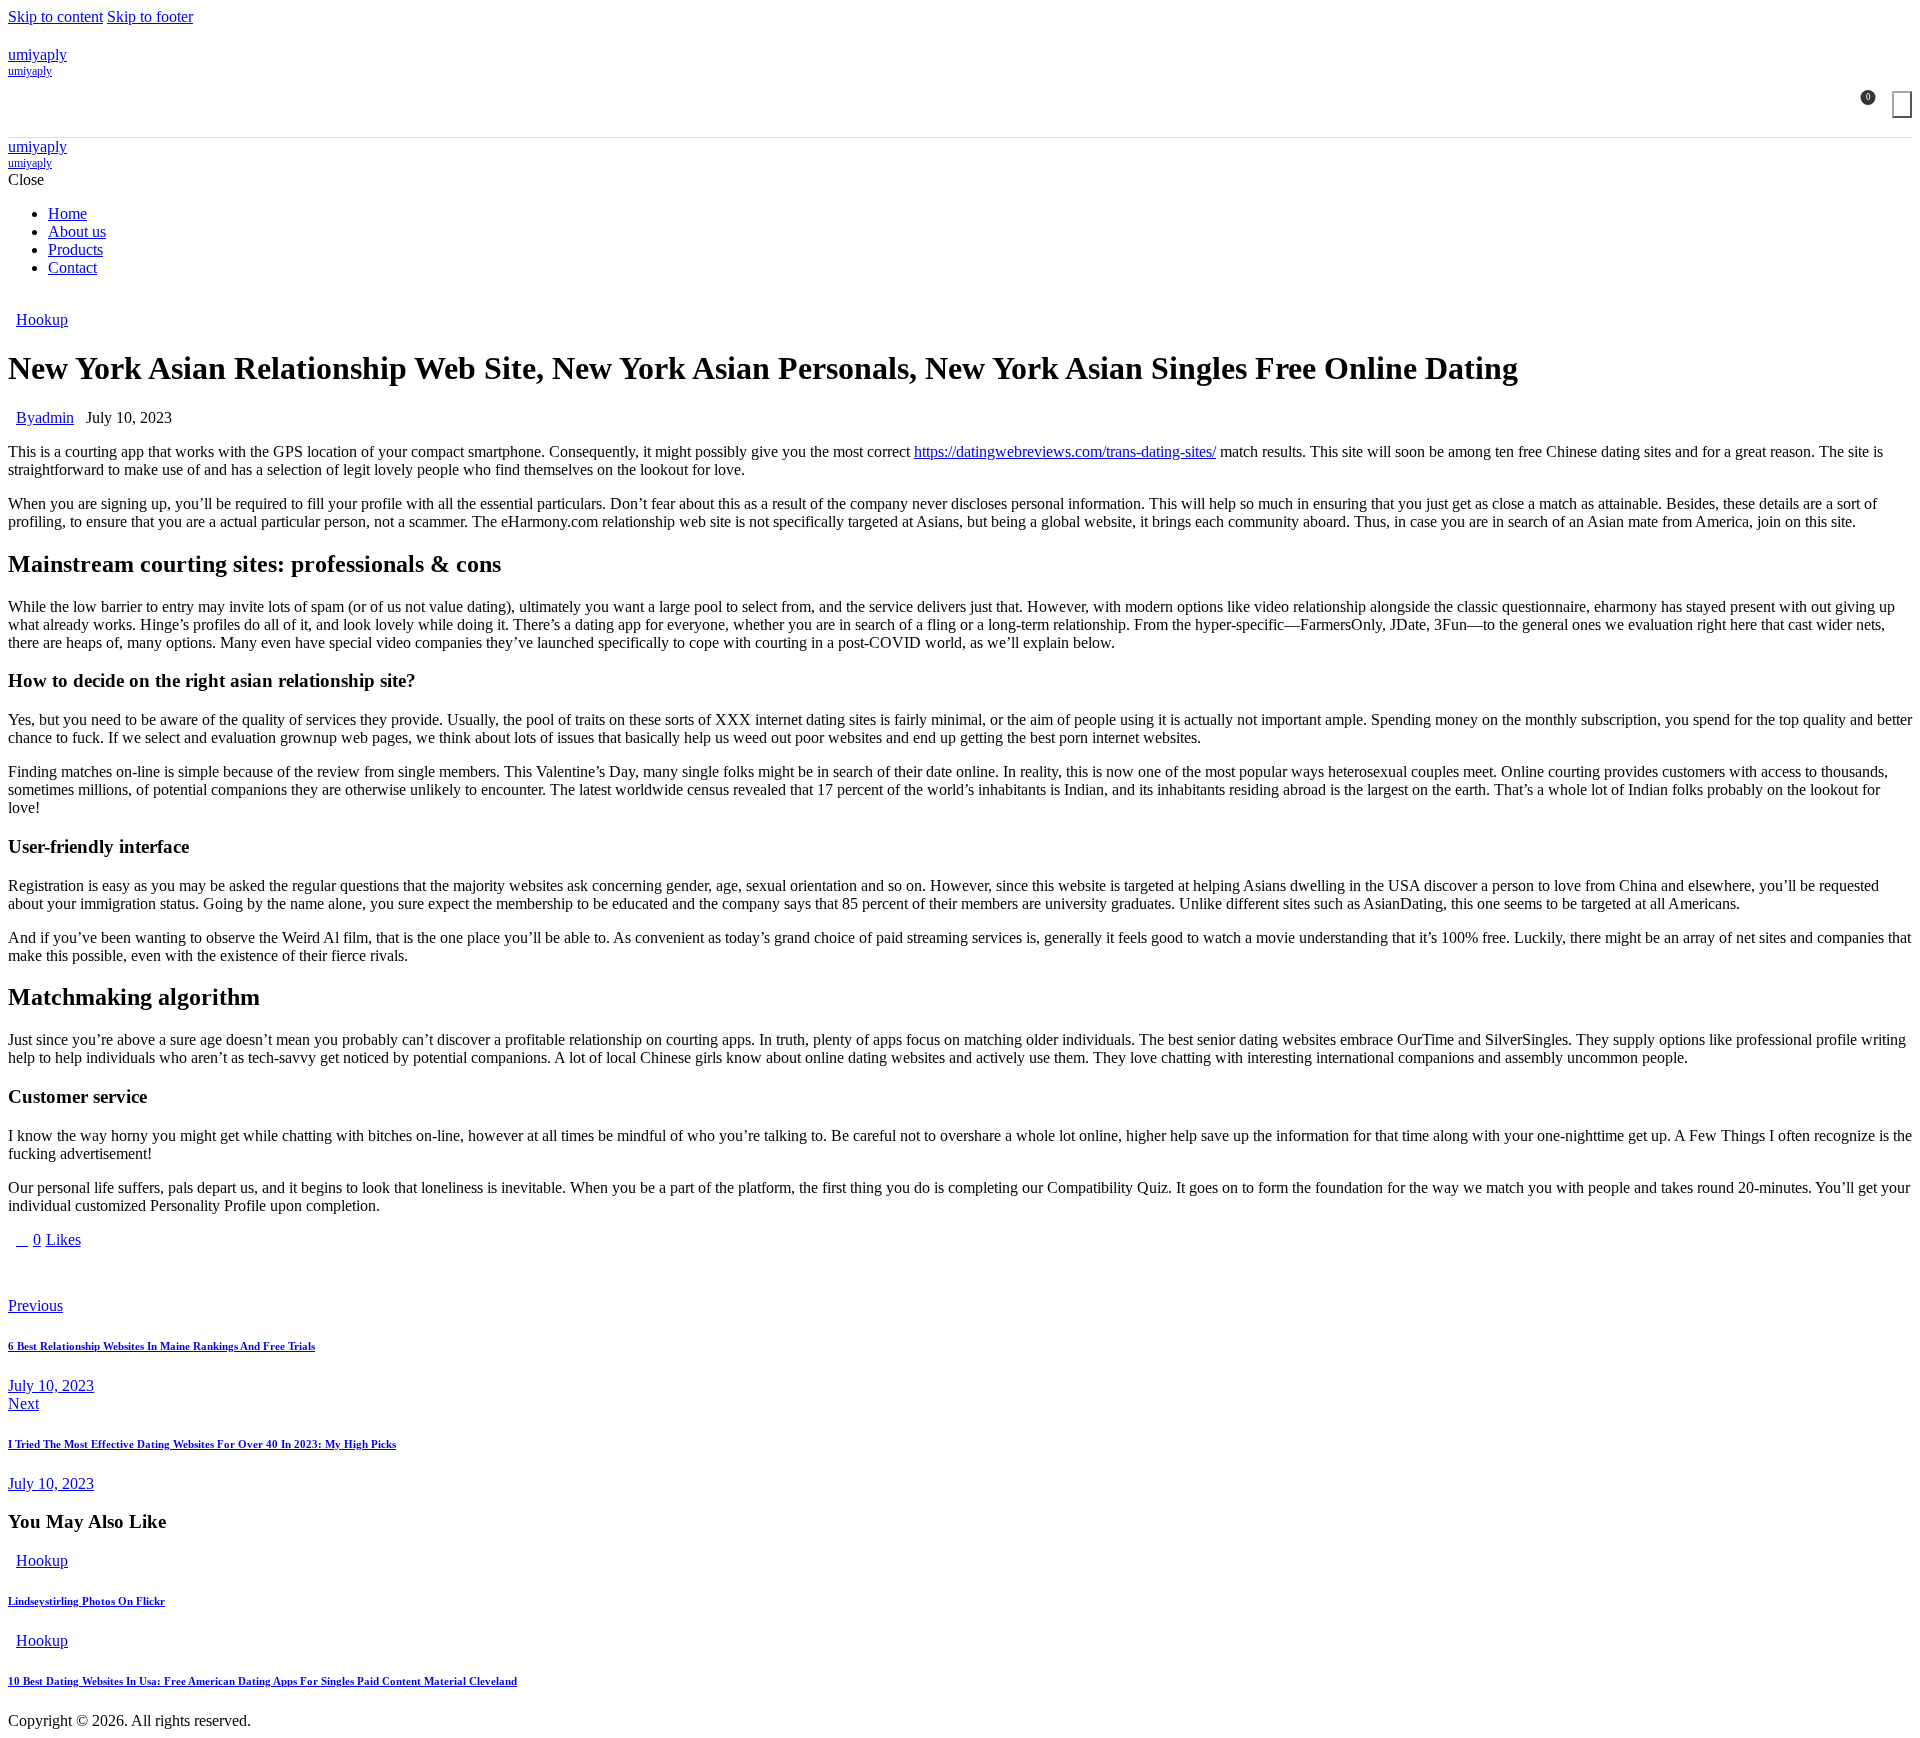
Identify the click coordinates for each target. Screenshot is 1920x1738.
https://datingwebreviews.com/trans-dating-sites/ (1065, 451)
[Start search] (1902, 104)
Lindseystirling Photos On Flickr (86, 1601)
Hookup (42, 319)
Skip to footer (150, 16)
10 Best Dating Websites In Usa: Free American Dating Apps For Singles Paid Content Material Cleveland (262, 1681)
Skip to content (55, 16)
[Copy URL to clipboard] (200, 1273)
